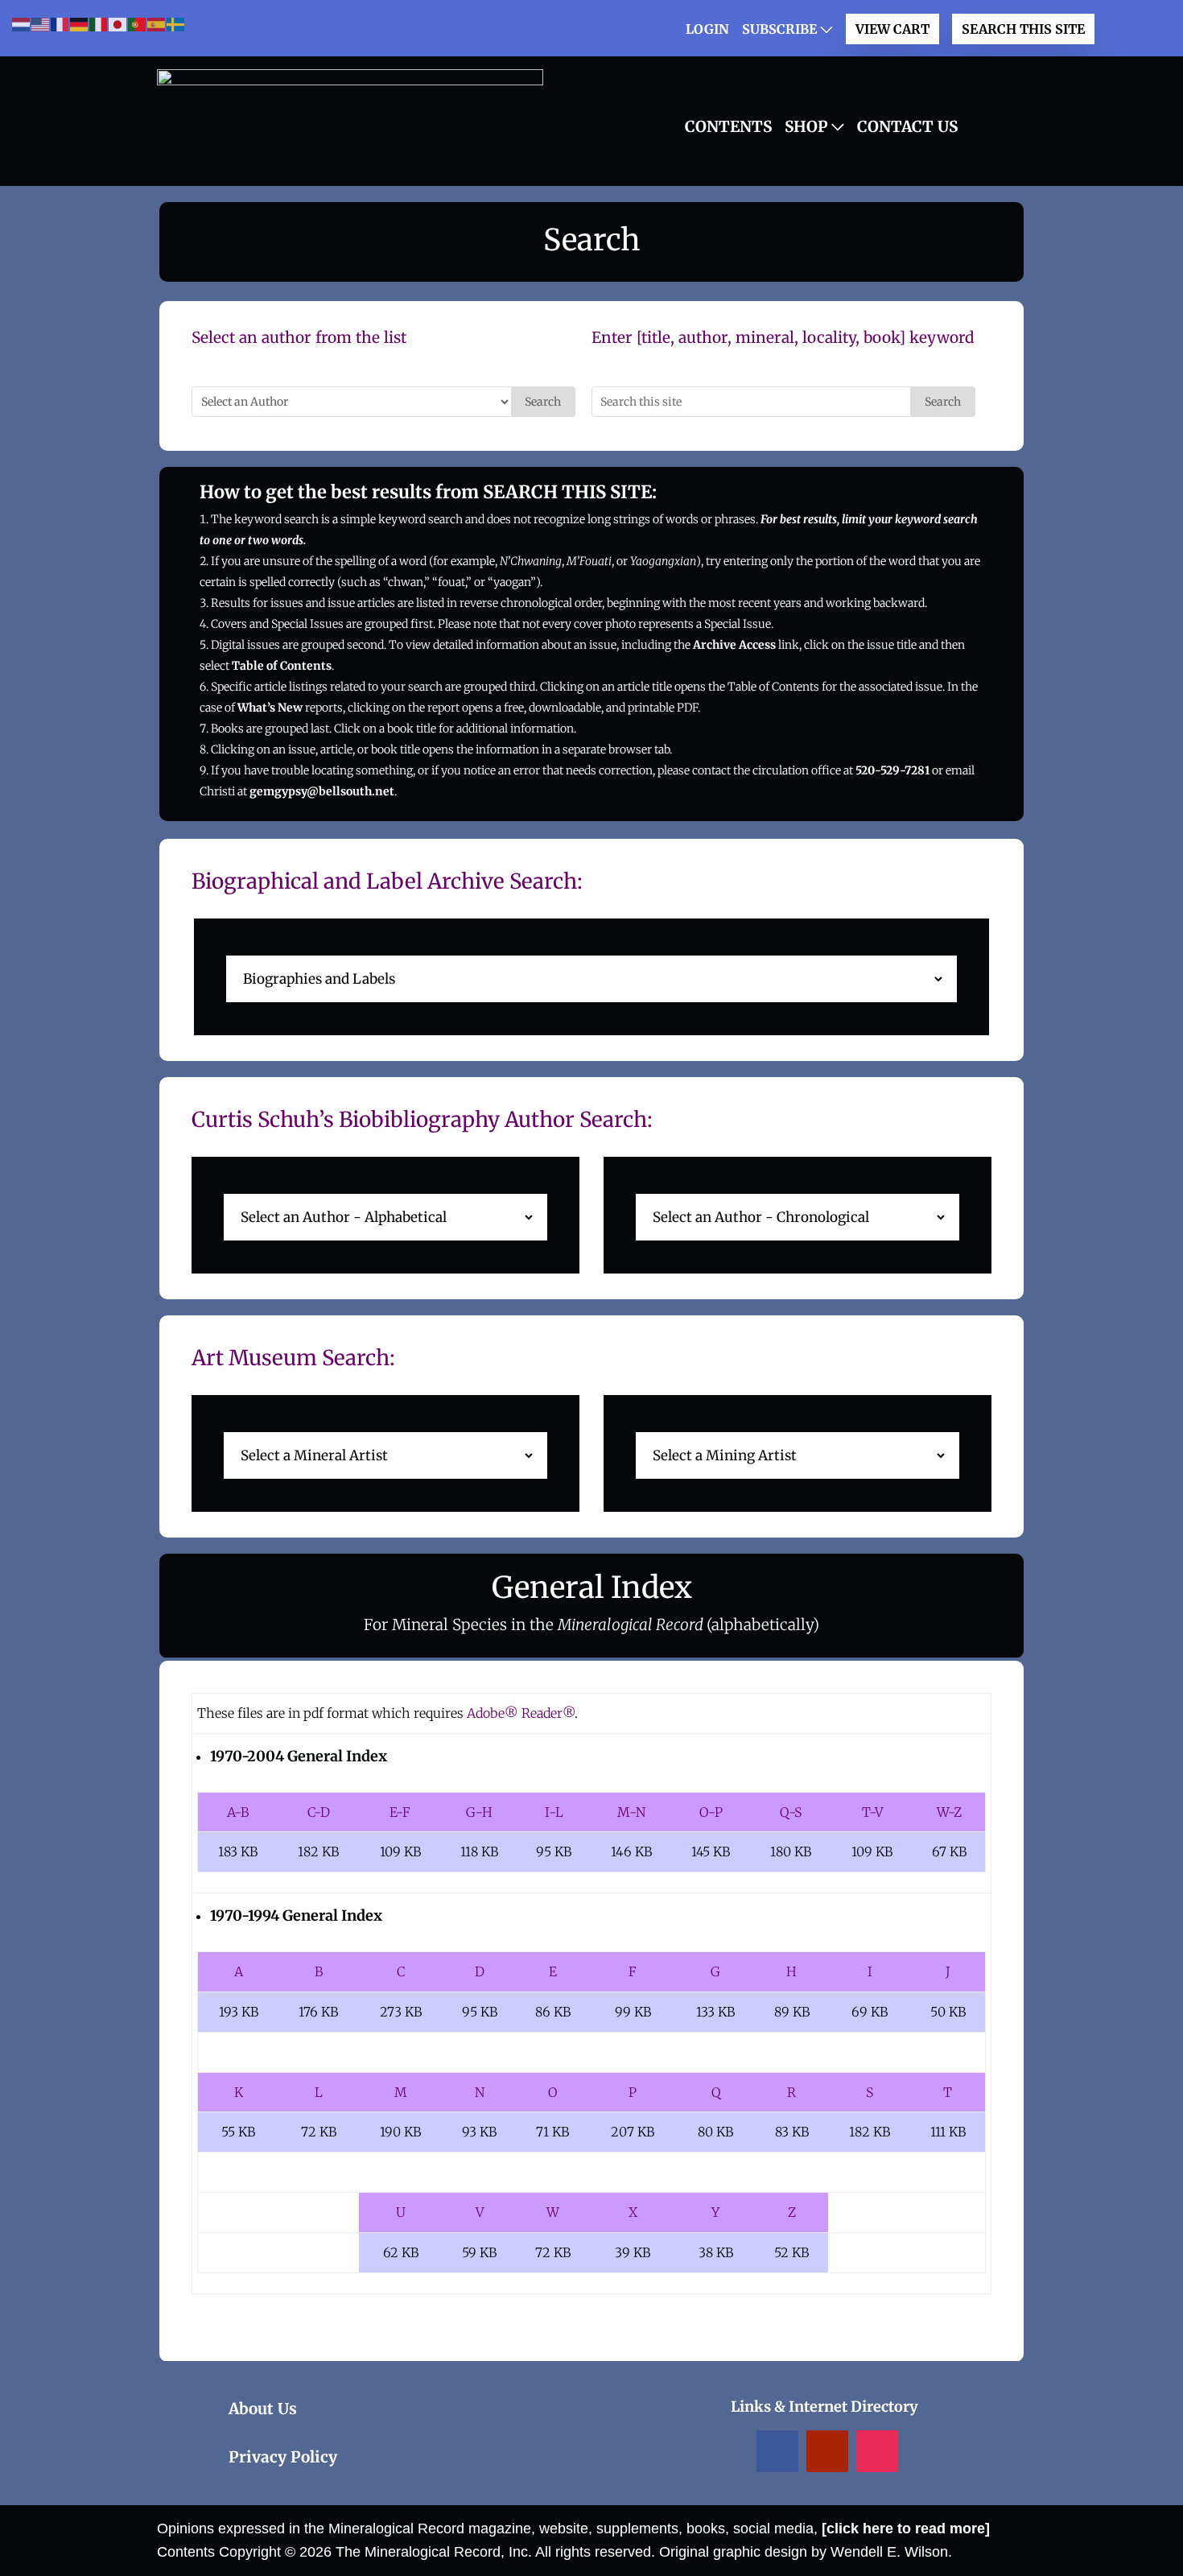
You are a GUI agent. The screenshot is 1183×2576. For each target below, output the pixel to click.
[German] (80, 24)
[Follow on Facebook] (777, 2451)
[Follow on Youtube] (827, 2451)
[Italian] (99, 24)
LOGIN (707, 29)
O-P (711, 1812)
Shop (806, 126)
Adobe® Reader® (521, 1713)
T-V (872, 1812)
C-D (319, 1812)
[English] (41, 24)
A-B (238, 1812)
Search (543, 402)
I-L (554, 1812)
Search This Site (1023, 29)
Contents (728, 126)
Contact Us (907, 126)
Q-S (791, 1812)
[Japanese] (118, 24)
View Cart (892, 29)
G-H (479, 1812)
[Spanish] (157, 24)
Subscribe (779, 29)
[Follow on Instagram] (877, 2451)
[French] (60, 24)
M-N (631, 1812)
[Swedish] (176, 24)
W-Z (949, 1812)
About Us (263, 2409)
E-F (400, 1812)
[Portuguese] (138, 24)
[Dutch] (22, 24)
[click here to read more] (906, 2529)
